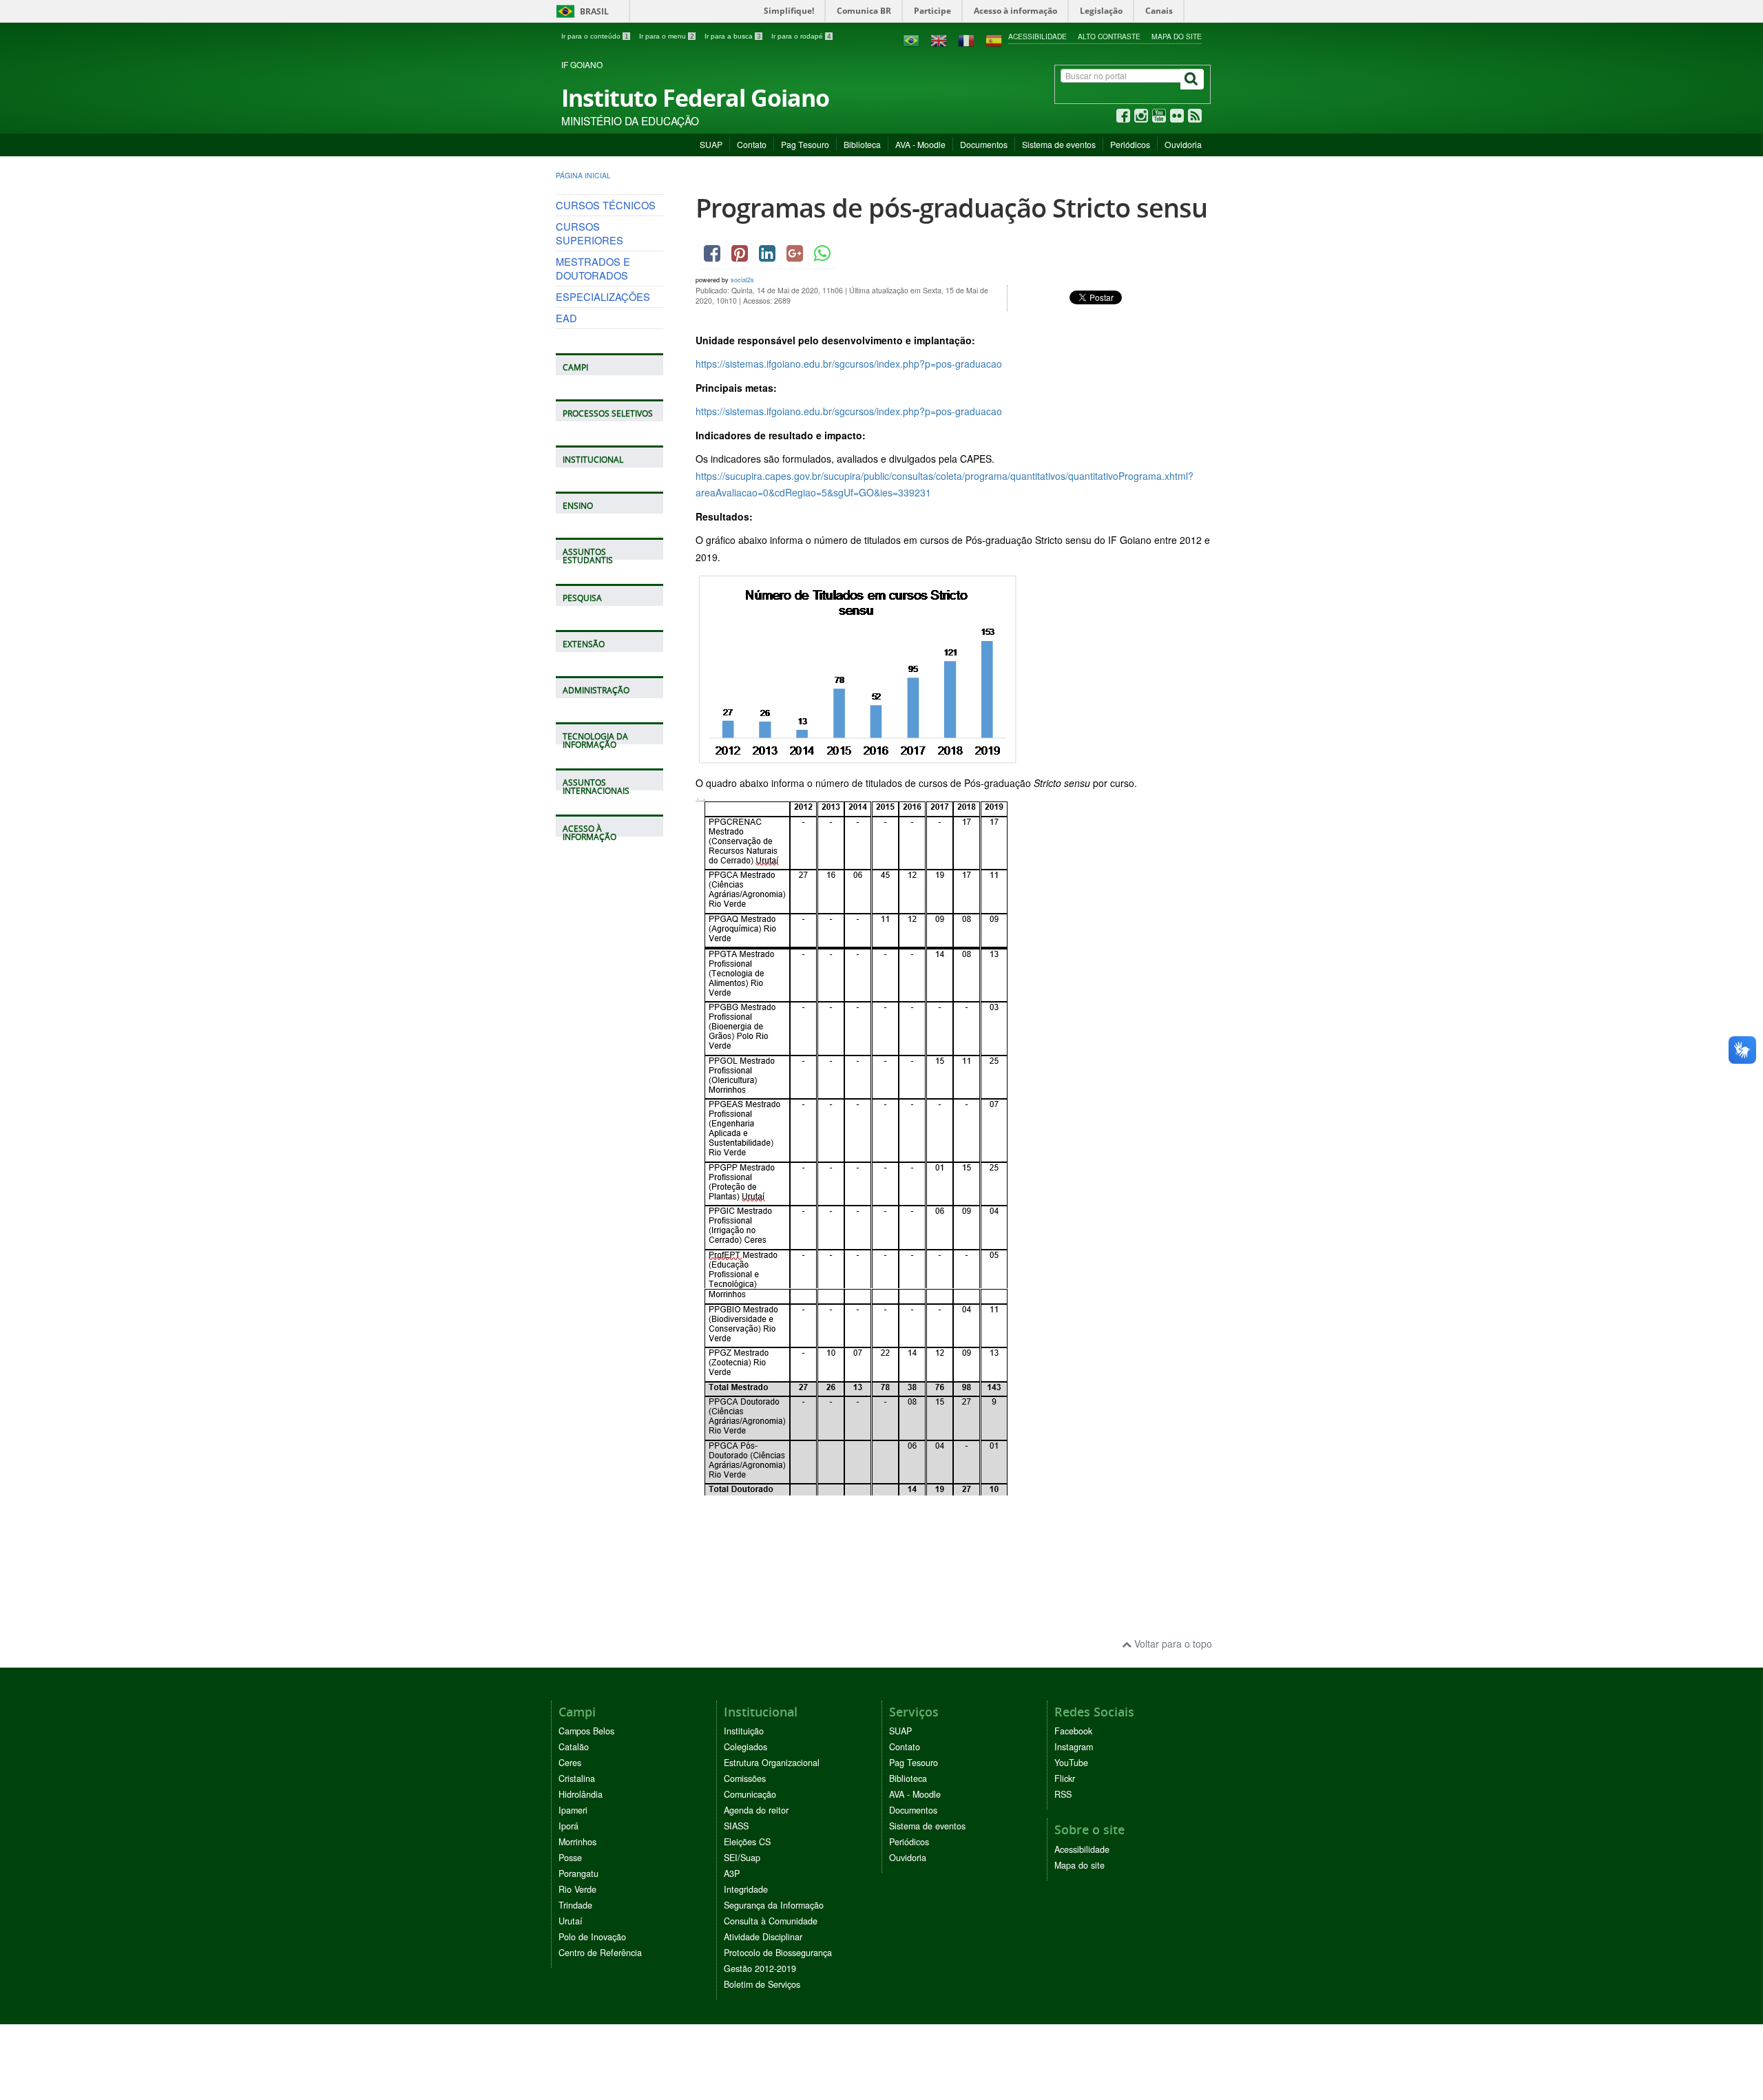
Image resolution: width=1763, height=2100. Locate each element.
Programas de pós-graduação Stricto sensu (951, 208)
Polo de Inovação (592, 1937)
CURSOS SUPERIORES (590, 233)
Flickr (1065, 1778)
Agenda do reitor (756, 1810)
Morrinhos (577, 1842)
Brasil (580, 11)
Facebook (1073, 1731)
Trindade (575, 1905)
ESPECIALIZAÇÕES (603, 296)
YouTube (1071, 1763)
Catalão (574, 1747)
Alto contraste (1109, 36)
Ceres (570, 1763)
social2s (742, 280)
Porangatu (578, 1873)
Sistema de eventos (1059, 144)
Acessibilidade (1037, 36)
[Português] (911, 39)
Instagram (1074, 1747)
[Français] (966, 39)
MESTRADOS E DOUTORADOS (593, 268)
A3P (732, 1873)
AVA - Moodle (920, 144)
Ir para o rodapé (801, 36)
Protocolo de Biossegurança (778, 1953)
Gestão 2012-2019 (760, 1968)
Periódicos (1130, 144)
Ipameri (573, 1810)
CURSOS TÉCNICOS (606, 205)
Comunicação (750, 1794)
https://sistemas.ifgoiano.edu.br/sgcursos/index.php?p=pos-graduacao (849, 364)
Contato (752, 144)
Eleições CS (747, 1842)
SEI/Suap (742, 1858)
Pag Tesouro (805, 144)
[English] (939, 39)
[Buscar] (1192, 79)
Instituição (744, 1731)
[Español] (994, 39)
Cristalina (577, 1778)
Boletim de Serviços (762, 1984)
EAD (566, 318)
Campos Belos (586, 1731)
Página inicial (583, 175)
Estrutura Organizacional (772, 1763)
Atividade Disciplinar (763, 1937)
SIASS (736, 1826)
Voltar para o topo (1172, 1644)
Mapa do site (1177, 36)
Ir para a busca (733, 36)
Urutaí (571, 1921)
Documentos (984, 144)
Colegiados (745, 1747)
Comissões (745, 1778)
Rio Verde (577, 1889)
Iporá (568, 1826)
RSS (1063, 1794)
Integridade (746, 1889)
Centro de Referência (600, 1953)
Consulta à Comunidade (771, 1921)
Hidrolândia (581, 1794)
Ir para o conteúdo (595, 36)
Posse (570, 1858)
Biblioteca (862, 144)
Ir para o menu (667, 36)
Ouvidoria (1183, 144)
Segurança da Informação (774, 1905)
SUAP (711, 144)
